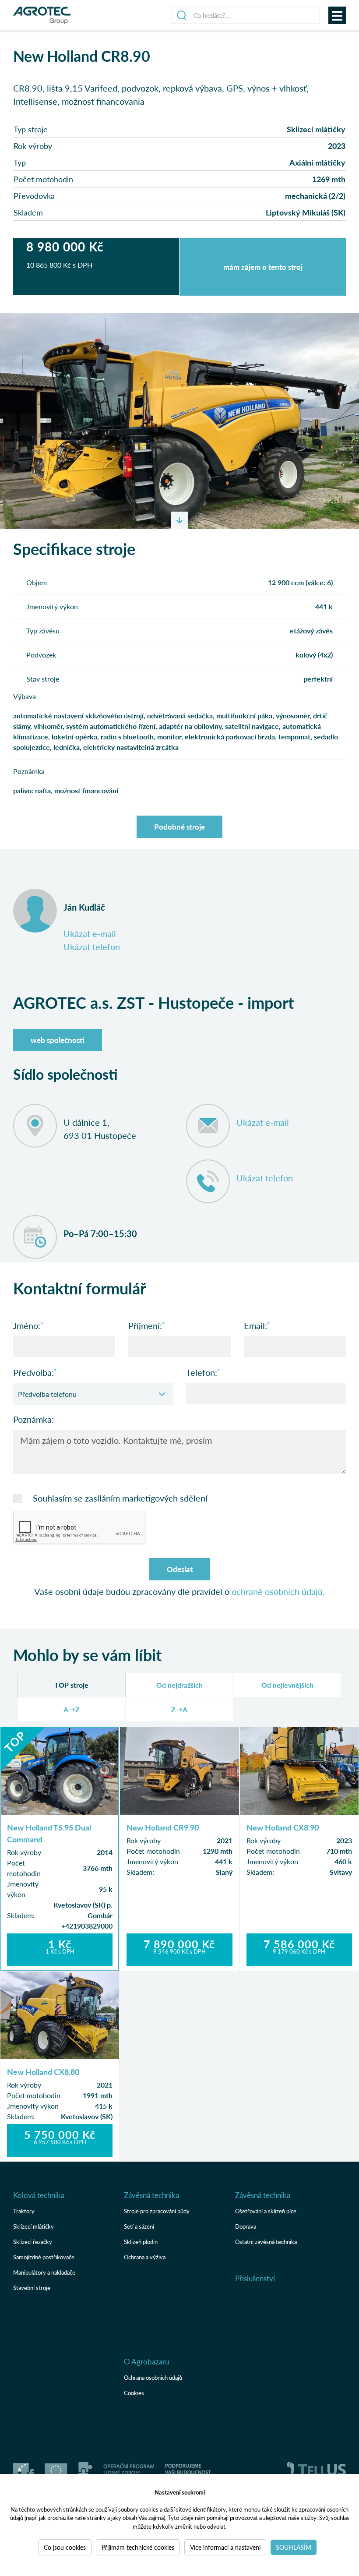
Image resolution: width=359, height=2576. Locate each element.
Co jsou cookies (65, 2547)
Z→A (179, 1709)
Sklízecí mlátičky (33, 2226)
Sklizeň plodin (141, 2242)
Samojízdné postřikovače (44, 2257)
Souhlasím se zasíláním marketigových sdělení (120, 1498)
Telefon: (202, 1372)
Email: (255, 1325)
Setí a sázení (139, 2226)
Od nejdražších (179, 1685)
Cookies (134, 2393)
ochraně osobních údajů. (278, 1591)
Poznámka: (33, 1419)
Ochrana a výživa (145, 2257)
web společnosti (58, 1040)
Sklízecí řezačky (33, 2242)
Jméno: (27, 1325)
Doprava (246, 2226)
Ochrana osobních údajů (153, 2377)
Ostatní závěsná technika (266, 2242)
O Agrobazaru (146, 2361)
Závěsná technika (151, 2195)
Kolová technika (39, 2195)
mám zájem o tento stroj (263, 267)
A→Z (72, 1709)
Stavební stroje (32, 2288)
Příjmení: (145, 1325)
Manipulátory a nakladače (44, 2272)
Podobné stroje (179, 827)
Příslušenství (255, 2278)
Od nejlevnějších (287, 1685)
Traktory (24, 2211)
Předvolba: (33, 1372)
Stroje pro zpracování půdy (157, 2211)
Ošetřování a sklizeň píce (266, 2211)
